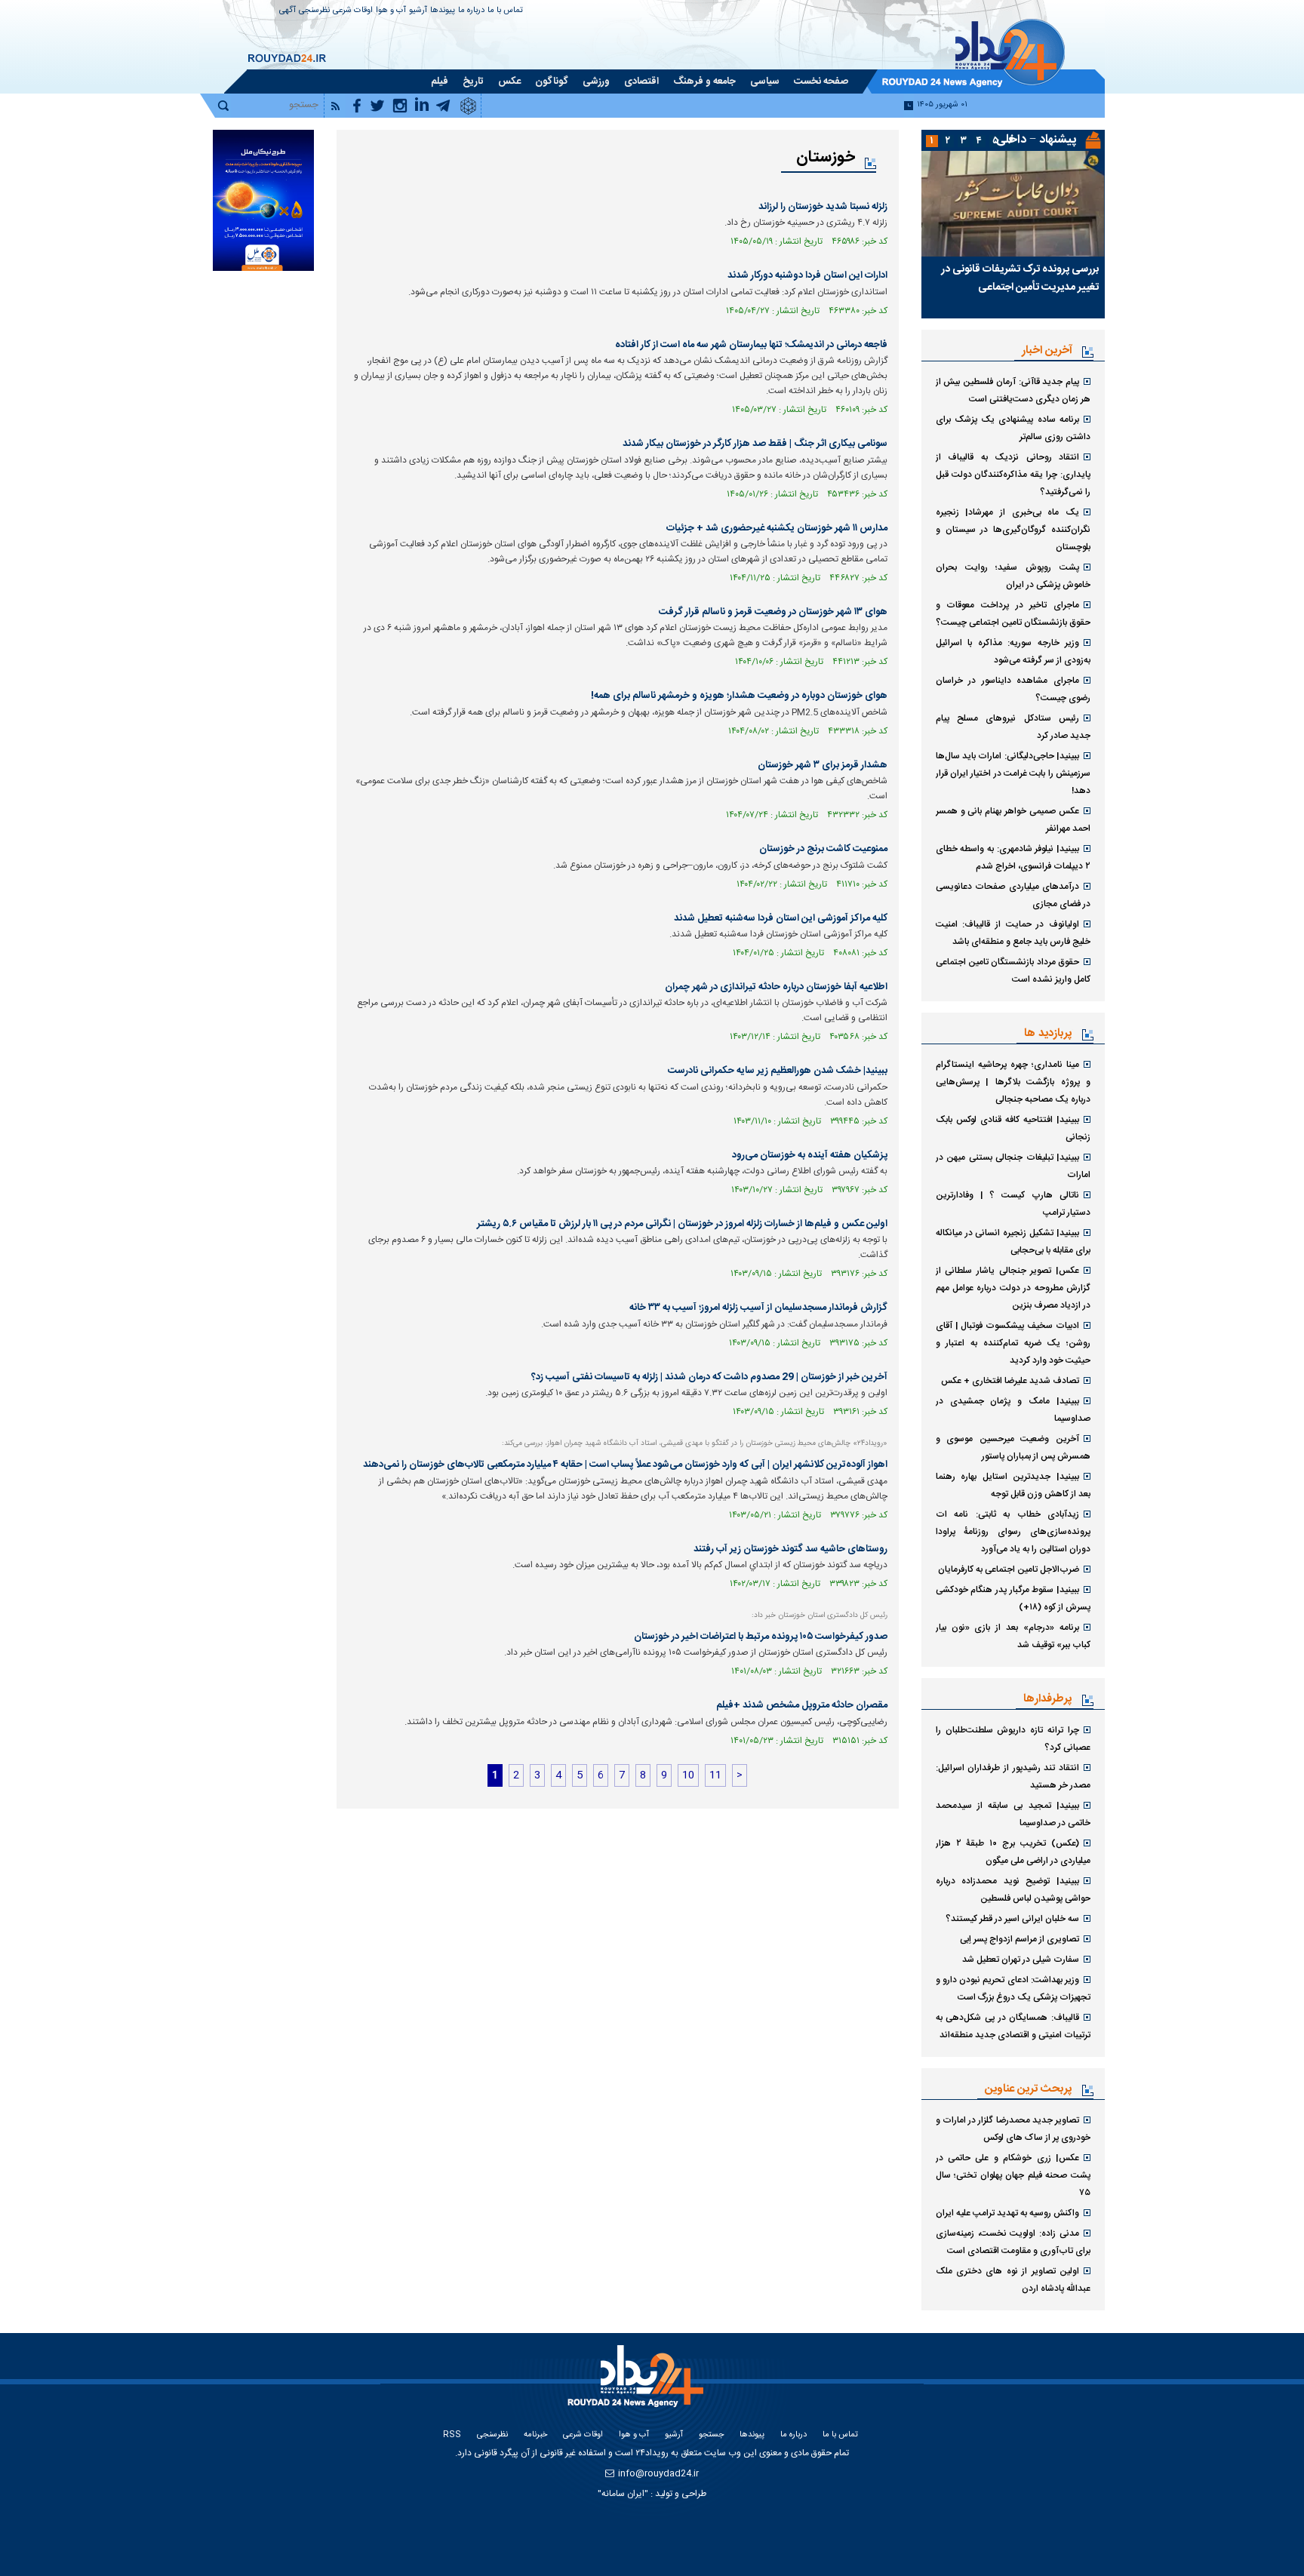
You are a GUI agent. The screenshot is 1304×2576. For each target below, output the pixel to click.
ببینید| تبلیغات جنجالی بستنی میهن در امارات (1013, 1166)
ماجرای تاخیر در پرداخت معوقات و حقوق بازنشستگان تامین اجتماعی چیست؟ (1013, 614)
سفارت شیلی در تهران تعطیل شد (1021, 1960)
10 (688, 1775)
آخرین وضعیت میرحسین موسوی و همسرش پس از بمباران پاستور (1013, 1448)
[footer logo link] (637, 2385)
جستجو (711, 2435)
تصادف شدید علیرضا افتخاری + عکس (1010, 1381)
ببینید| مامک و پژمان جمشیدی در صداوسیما (1013, 1410)
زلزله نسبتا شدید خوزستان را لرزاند (823, 207)
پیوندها (443, 11)
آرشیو (418, 11)
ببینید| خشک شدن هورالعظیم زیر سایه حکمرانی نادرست (778, 1071)
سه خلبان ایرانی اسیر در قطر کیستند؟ (1012, 1919)
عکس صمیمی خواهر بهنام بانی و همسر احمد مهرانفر (1013, 820)
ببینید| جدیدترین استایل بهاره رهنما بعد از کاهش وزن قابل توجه (1013, 1485)
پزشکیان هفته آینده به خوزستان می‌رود (810, 1155)
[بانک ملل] (263, 200)
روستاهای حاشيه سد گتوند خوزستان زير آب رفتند (790, 1549)
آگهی (288, 11)
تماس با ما (505, 11)
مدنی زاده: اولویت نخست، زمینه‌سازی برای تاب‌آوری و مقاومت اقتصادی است (1013, 2242)
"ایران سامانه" (623, 2494)
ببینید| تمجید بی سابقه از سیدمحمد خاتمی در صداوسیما (1013, 1814)
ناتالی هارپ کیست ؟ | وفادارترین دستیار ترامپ (1013, 1204)
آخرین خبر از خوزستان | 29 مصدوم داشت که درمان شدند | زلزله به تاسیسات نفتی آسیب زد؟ (709, 1377)
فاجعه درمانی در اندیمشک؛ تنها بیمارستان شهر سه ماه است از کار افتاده (751, 345)
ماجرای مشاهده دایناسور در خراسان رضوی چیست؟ (1013, 689)
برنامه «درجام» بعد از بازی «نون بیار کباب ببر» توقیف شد (1013, 1636)
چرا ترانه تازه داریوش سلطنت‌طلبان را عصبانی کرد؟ (1013, 1739)
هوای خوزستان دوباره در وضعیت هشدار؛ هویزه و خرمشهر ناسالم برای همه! (739, 696)
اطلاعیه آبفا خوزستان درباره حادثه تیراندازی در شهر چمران (776, 987)
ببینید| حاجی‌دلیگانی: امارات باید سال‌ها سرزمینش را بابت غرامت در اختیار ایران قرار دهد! (1013, 773)
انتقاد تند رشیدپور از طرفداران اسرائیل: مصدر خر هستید (1013, 1777)
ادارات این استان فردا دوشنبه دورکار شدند (807, 275)
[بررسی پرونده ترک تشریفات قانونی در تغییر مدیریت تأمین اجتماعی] (1013, 204)
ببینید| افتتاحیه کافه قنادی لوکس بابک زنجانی (1013, 1128)
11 (715, 1775)
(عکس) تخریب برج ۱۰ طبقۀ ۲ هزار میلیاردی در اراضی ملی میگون (1013, 1852)
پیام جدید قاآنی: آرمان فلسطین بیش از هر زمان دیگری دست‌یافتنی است (1013, 390)
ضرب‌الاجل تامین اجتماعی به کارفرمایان (1009, 1569)
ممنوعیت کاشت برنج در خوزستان (823, 849)
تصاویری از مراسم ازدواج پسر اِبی (1020, 1939)
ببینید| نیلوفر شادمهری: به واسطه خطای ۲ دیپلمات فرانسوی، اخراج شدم (1013, 858)
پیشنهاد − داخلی (1036, 140)
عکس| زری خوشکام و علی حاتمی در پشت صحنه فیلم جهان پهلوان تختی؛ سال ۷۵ (1013, 2175)
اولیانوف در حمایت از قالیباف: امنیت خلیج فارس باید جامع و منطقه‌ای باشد (1013, 933)
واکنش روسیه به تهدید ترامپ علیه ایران (1007, 2213)
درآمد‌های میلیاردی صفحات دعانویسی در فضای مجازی (1013, 895)
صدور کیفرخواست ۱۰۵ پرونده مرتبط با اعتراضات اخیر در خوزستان (761, 1637)
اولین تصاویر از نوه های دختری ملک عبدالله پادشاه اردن (1013, 2280)
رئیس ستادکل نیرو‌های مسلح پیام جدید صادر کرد (1013, 727)
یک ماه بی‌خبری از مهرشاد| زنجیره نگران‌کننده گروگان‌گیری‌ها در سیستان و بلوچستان (1013, 530)
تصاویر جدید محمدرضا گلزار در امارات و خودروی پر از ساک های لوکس (1013, 2129)
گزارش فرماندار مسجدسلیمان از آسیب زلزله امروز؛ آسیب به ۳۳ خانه (758, 1308)
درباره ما (471, 11)
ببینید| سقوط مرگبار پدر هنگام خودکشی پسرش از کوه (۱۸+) (1013, 1598)
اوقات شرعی (353, 11)
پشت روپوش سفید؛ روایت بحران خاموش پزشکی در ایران (1013, 576)
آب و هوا (391, 11)
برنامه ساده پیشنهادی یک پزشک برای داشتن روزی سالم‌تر (1013, 428)
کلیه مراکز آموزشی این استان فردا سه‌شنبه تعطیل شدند (781, 918)
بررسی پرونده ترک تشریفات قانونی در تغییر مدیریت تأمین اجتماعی (1020, 278)
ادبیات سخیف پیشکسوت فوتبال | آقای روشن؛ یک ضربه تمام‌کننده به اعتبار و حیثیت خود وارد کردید (1013, 1343)
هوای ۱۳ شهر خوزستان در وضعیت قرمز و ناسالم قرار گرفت (773, 612)
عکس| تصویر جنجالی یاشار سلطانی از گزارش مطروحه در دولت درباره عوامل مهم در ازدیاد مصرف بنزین (1013, 1288)
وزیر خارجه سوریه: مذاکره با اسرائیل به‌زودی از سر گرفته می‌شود (1013, 652)
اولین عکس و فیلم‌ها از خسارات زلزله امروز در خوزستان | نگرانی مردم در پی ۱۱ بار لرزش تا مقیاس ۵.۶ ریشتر (682, 1224)
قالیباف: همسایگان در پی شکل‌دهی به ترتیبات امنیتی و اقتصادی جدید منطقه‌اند (1013, 2026)
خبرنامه (535, 2435)
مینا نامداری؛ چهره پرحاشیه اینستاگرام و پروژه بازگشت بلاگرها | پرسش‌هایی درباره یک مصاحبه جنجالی (1013, 1082)
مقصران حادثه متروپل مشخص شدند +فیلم (802, 1705)
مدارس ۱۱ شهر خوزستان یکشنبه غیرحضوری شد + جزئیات (777, 528)
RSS (452, 2435)
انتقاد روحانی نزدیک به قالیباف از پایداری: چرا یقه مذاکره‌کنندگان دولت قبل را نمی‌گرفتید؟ (1013, 475)
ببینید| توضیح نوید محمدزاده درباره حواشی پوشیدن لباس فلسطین (1013, 1890)
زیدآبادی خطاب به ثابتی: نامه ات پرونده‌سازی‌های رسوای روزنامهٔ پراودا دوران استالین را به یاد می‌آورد (1013, 1532)
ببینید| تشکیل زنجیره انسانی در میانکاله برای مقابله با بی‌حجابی (1013, 1242)
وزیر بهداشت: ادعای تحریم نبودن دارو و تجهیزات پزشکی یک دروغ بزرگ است (1013, 1989)
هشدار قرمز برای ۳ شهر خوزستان (823, 765)
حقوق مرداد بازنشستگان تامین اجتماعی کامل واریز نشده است (1013, 971)
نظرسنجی (314, 11)
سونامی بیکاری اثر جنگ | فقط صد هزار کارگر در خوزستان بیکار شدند (755, 444)
